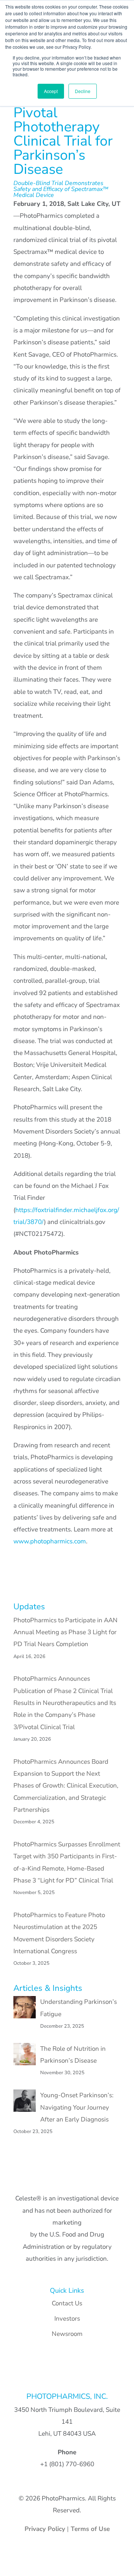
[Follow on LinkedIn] (45, 2373)
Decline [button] (83, 91)
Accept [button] (51, 91)
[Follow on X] (89, 2373)
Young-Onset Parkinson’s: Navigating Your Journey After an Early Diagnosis (77, 2107)
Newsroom (67, 2334)
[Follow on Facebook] (60, 2373)
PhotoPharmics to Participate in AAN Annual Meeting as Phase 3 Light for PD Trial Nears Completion (66, 1632)
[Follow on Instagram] (74, 2373)
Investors (67, 2319)
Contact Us (67, 2303)
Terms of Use (90, 2529)
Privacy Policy (46, 2529)
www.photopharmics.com (50, 1541)
